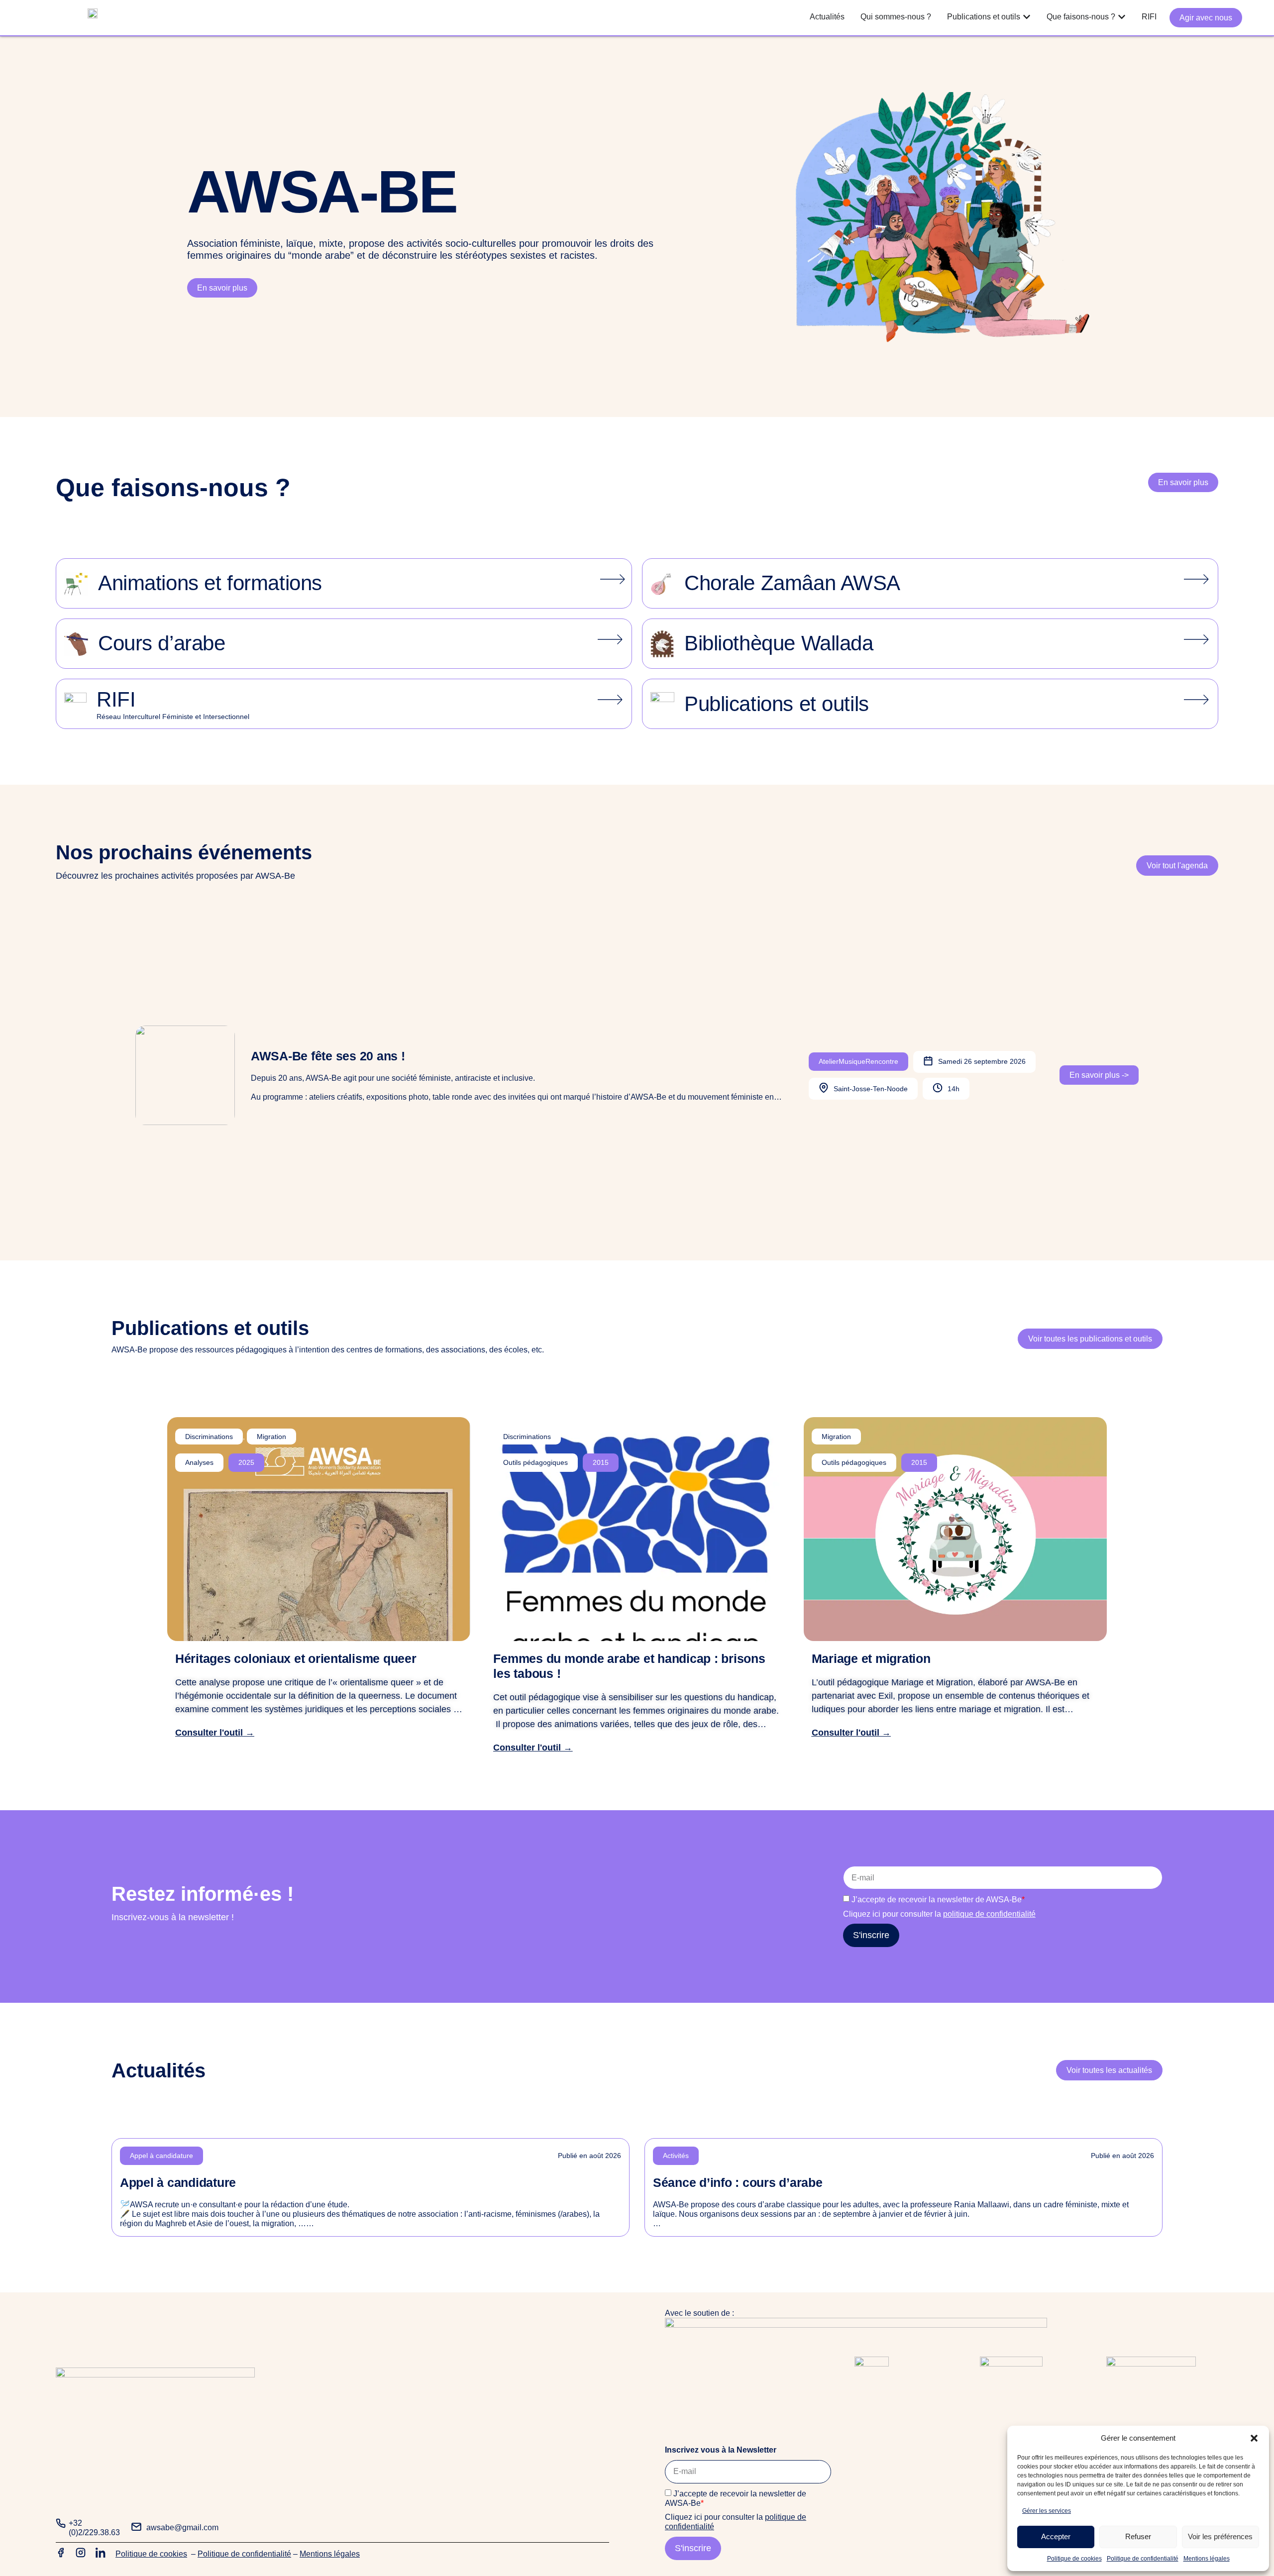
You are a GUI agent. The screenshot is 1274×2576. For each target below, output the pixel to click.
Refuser (1138, 2536)
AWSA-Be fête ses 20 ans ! (328, 1056)
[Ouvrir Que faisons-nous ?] (1122, 17)
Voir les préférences (1220, 2536)
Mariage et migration (871, 1658)
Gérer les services (1047, 2511)
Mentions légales (1207, 2559)
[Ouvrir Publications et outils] (1027, 17)
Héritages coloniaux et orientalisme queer (296, 1658)
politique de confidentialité (989, 1914)
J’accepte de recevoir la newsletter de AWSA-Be (938, 1900)
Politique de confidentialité (1143, 2559)
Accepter (1056, 2536)
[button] (1254, 2438)
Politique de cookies (1074, 2559)
